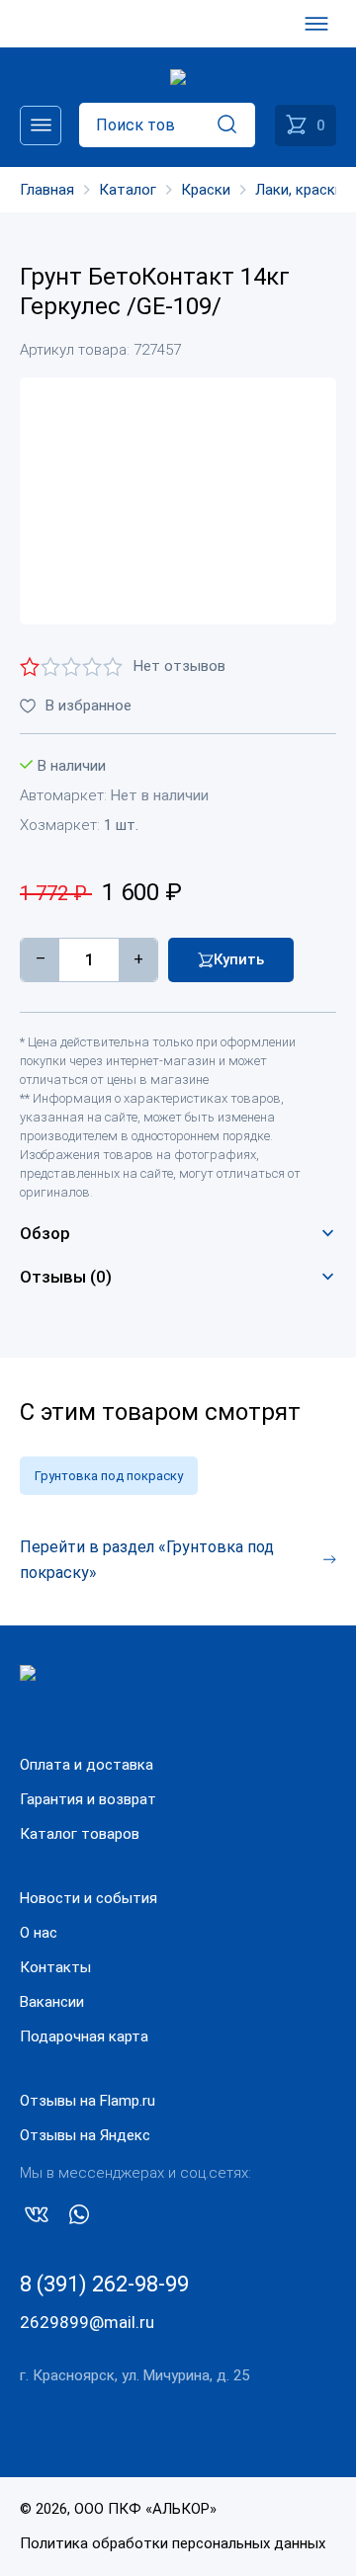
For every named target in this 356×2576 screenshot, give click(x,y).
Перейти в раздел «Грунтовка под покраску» (147, 1560)
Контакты (55, 1967)
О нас (39, 1933)
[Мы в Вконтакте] (37, 2218)
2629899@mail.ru (87, 2322)
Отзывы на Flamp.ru (88, 2101)
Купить (239, 959)
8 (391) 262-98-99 (104, 2284)
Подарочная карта (84, 2036)
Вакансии (52, 2002)
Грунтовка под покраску (109, 1476)
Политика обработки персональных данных (173, 2543)
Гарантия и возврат (88, 1799)
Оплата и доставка (87, 1765)
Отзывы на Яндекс (85, 2135)
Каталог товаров (80, 1834)
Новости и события (89, 1898)
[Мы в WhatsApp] (79, 2218)
